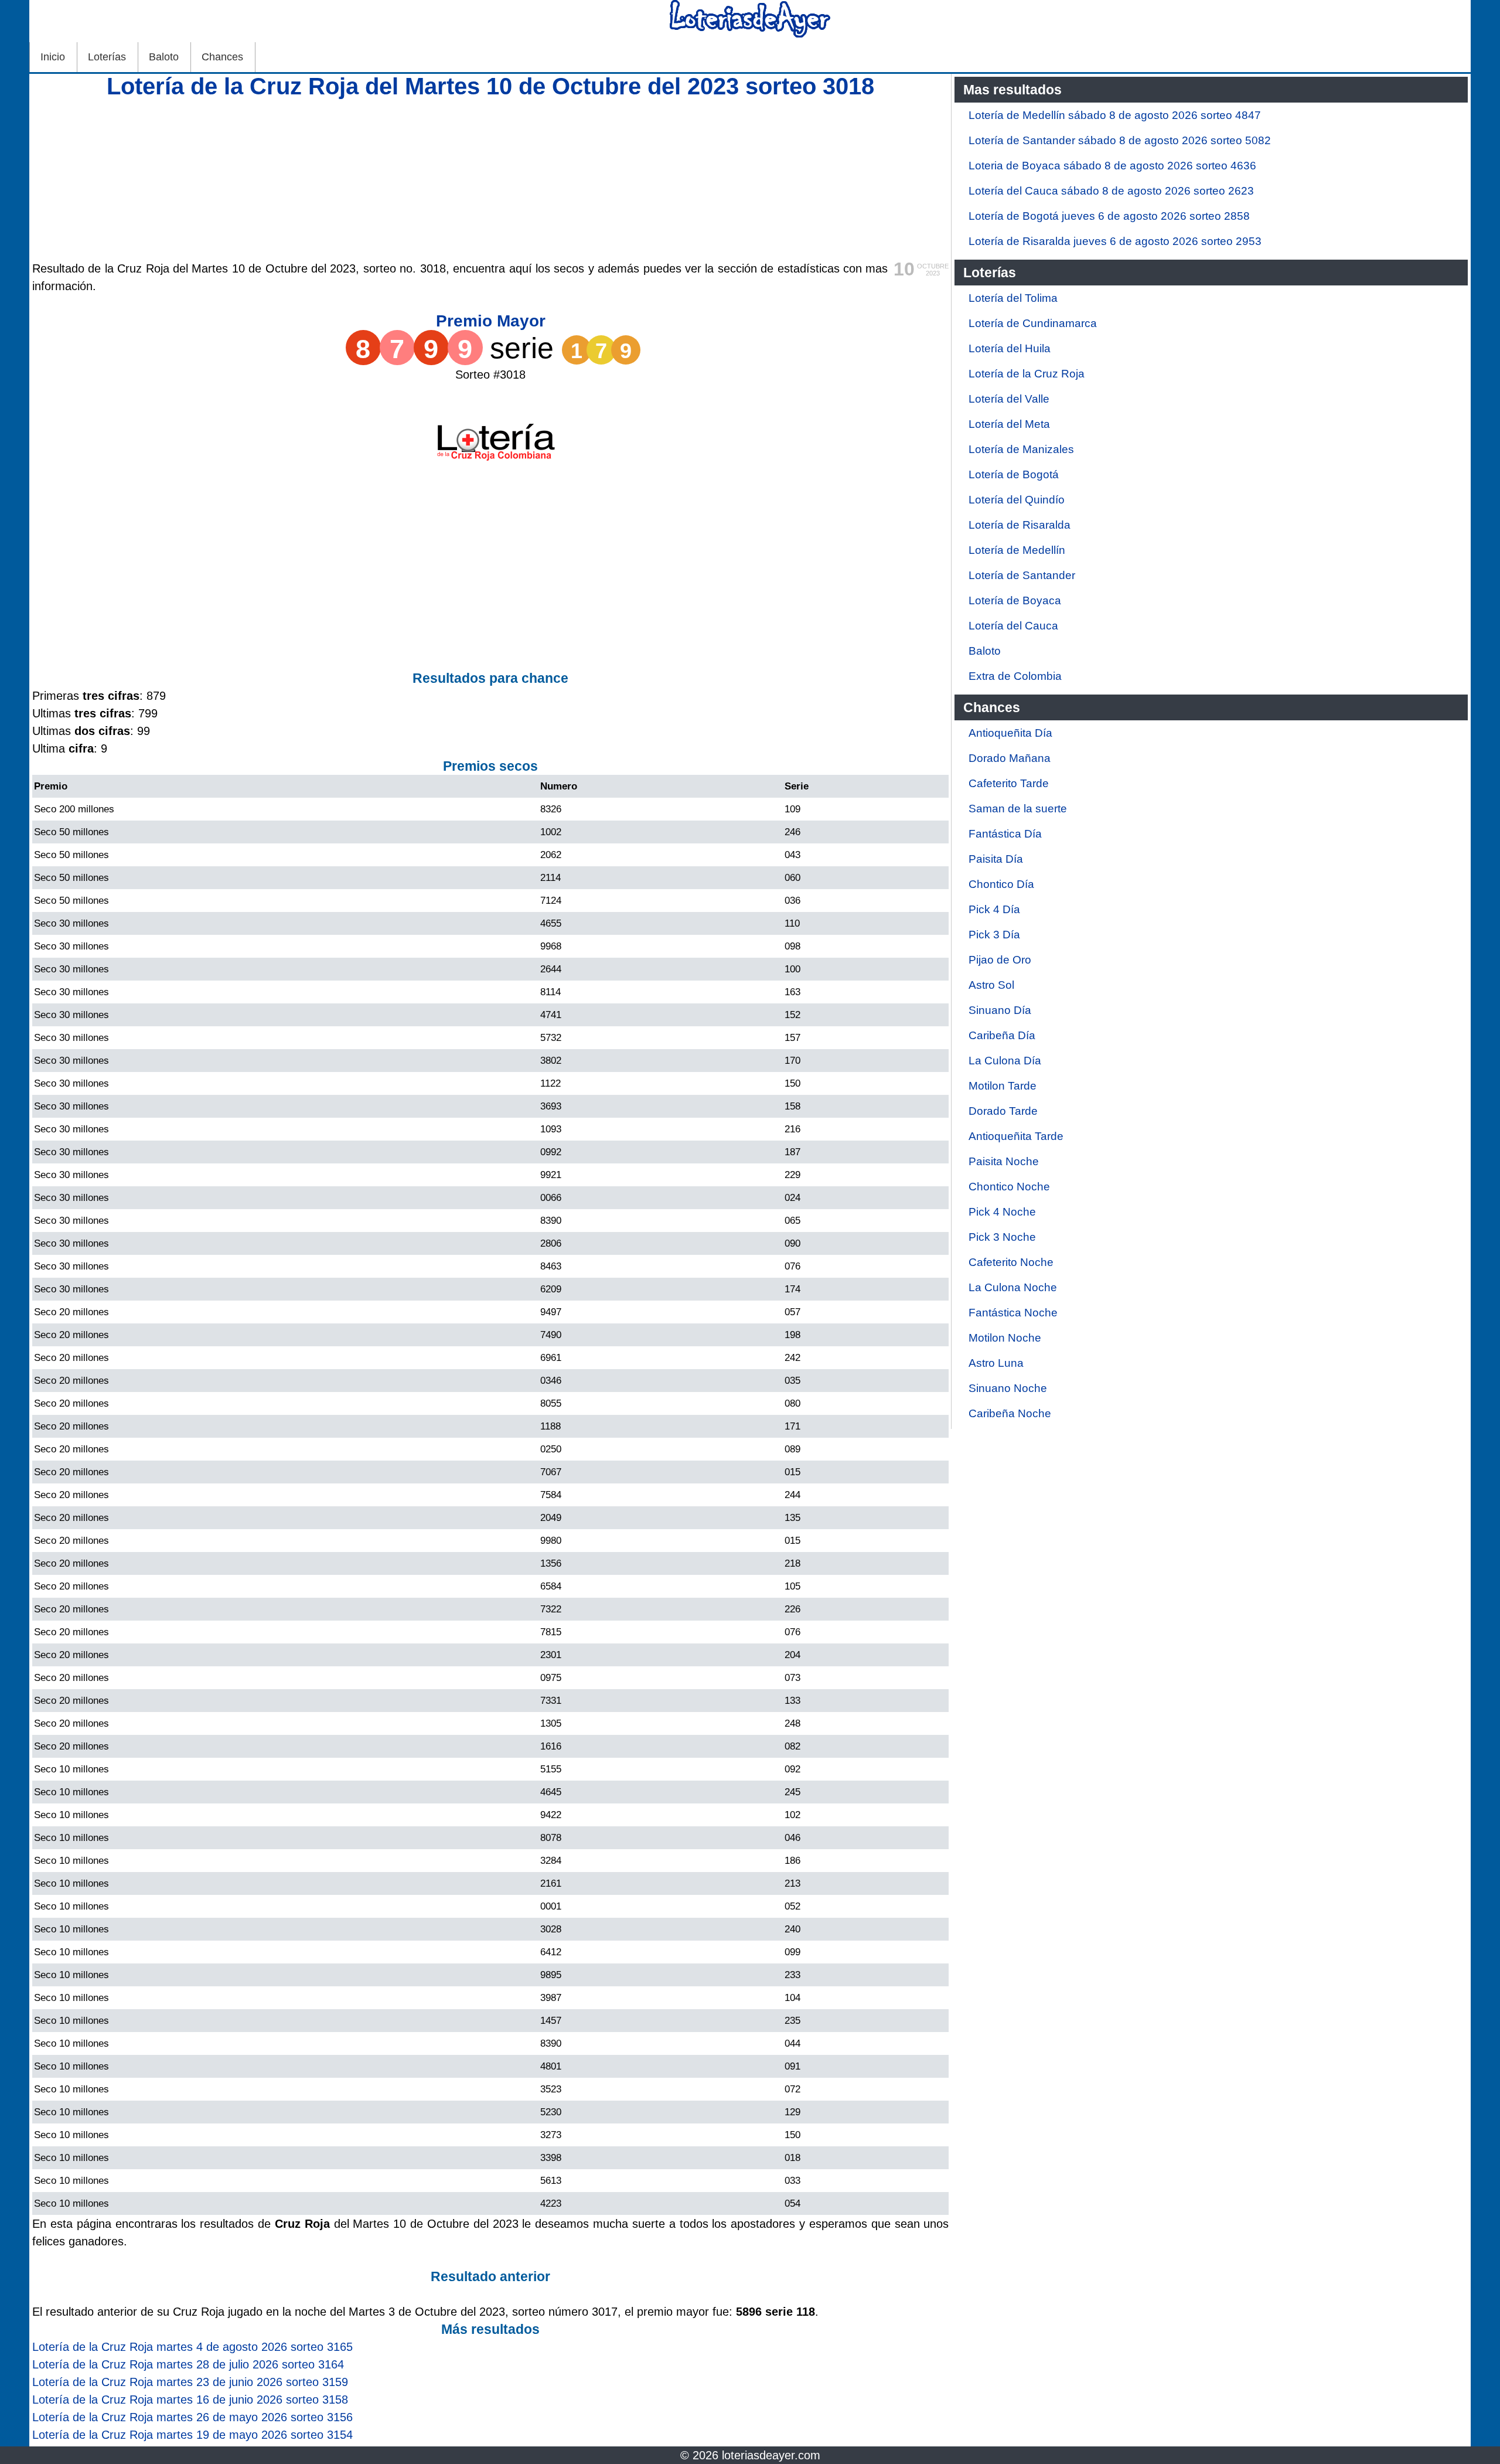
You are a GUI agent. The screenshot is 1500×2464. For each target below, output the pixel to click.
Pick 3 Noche (1002, 1237)
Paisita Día (996, 859)
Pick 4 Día (994, 909)
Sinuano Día (1000, 1010)
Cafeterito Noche (1011, 1262)
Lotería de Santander (1022, 575)
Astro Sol (991, 985)
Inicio (53, 57)
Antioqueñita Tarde (1016, 1136)
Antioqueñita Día (1010, 733)
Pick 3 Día (994, 935)
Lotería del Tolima (1013, 298)
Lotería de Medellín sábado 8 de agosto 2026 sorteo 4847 (1115, 115)
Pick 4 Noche (1002, 1212)
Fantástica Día (1005, 834)
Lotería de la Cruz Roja (1027, 374)
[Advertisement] (490, 178)
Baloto (164, 57)
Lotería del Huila (1010, 348)
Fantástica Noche (1013, 1313)
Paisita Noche (1004, 1161)
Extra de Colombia (1015, 676)
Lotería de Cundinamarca (1033, 323)
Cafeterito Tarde (1009, 783)
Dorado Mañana (1010, 758)
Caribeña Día (1002, 1035)
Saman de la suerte (1018, 809)
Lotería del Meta (1009, 424)
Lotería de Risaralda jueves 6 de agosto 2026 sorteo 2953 (1115, 241)
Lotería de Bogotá (1014, 474)
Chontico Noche (1009, 1187)
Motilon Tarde (1003, 1086)
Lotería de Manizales (1021, 449)
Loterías (107, 57)
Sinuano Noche (1008, 1388)
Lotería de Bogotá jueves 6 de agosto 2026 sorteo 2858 (1109, 216)
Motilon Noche (1005, 1338)
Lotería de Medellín (1017, 550)
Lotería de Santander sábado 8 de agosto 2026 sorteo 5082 (1120, 140)
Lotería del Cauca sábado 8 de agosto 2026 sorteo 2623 (1111, 191)
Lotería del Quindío (1017, 500)
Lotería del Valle (1009, 399)
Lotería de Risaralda (1020, 525)
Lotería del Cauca (1013, 626)
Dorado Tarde (1003, 1111)
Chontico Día (1001, 884)
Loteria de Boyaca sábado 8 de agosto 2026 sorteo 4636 (1112, 166)
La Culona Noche (1013, 1287)
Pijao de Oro (1000, 960)
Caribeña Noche (1010, 1413)
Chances (222, 57)
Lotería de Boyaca (1015, 600)
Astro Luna (996, 1363)
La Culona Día (1005, 1061)
